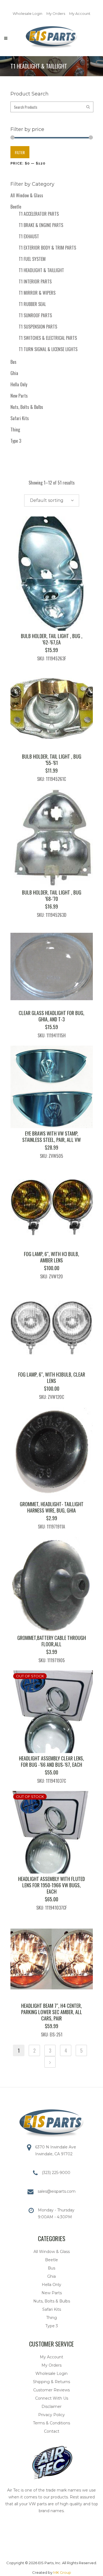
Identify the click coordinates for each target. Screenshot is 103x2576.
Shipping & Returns (51, 2382)
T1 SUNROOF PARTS (35, 315)
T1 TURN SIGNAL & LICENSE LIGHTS (48, 349)
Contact (52, 2431)
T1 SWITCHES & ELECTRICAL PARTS (48, 338)
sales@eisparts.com (57, 2191)
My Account (80, 13)
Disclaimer (51, 2407)
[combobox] (52, 501)
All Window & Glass (27, 195)
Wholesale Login (27, 13)
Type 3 (16, 441)
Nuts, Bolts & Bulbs (27, 407)
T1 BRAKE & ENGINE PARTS (41, 225)
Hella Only (19, 384)
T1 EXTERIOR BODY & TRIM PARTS (47, 248)
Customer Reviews (51, 2390)
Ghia (14, 373)
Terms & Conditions (51, 2423)
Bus (13, 362)
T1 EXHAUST (29, 236)
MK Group (62, 2572)
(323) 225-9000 (56, 2173)
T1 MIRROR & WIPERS (37, 293)
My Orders (56, 13)
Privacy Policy (51, 2415)
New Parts (19, 396)
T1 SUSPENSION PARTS (38, 327)
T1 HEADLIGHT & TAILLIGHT (41, 270)
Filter (20, 152)
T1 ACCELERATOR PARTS (39, 214)
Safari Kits (20, 418)
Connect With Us (52, 2398)
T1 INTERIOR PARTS (35, 281)
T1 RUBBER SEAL (32, 304)
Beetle (16, 207)
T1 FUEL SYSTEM (32, 259)
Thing (15, 430)
